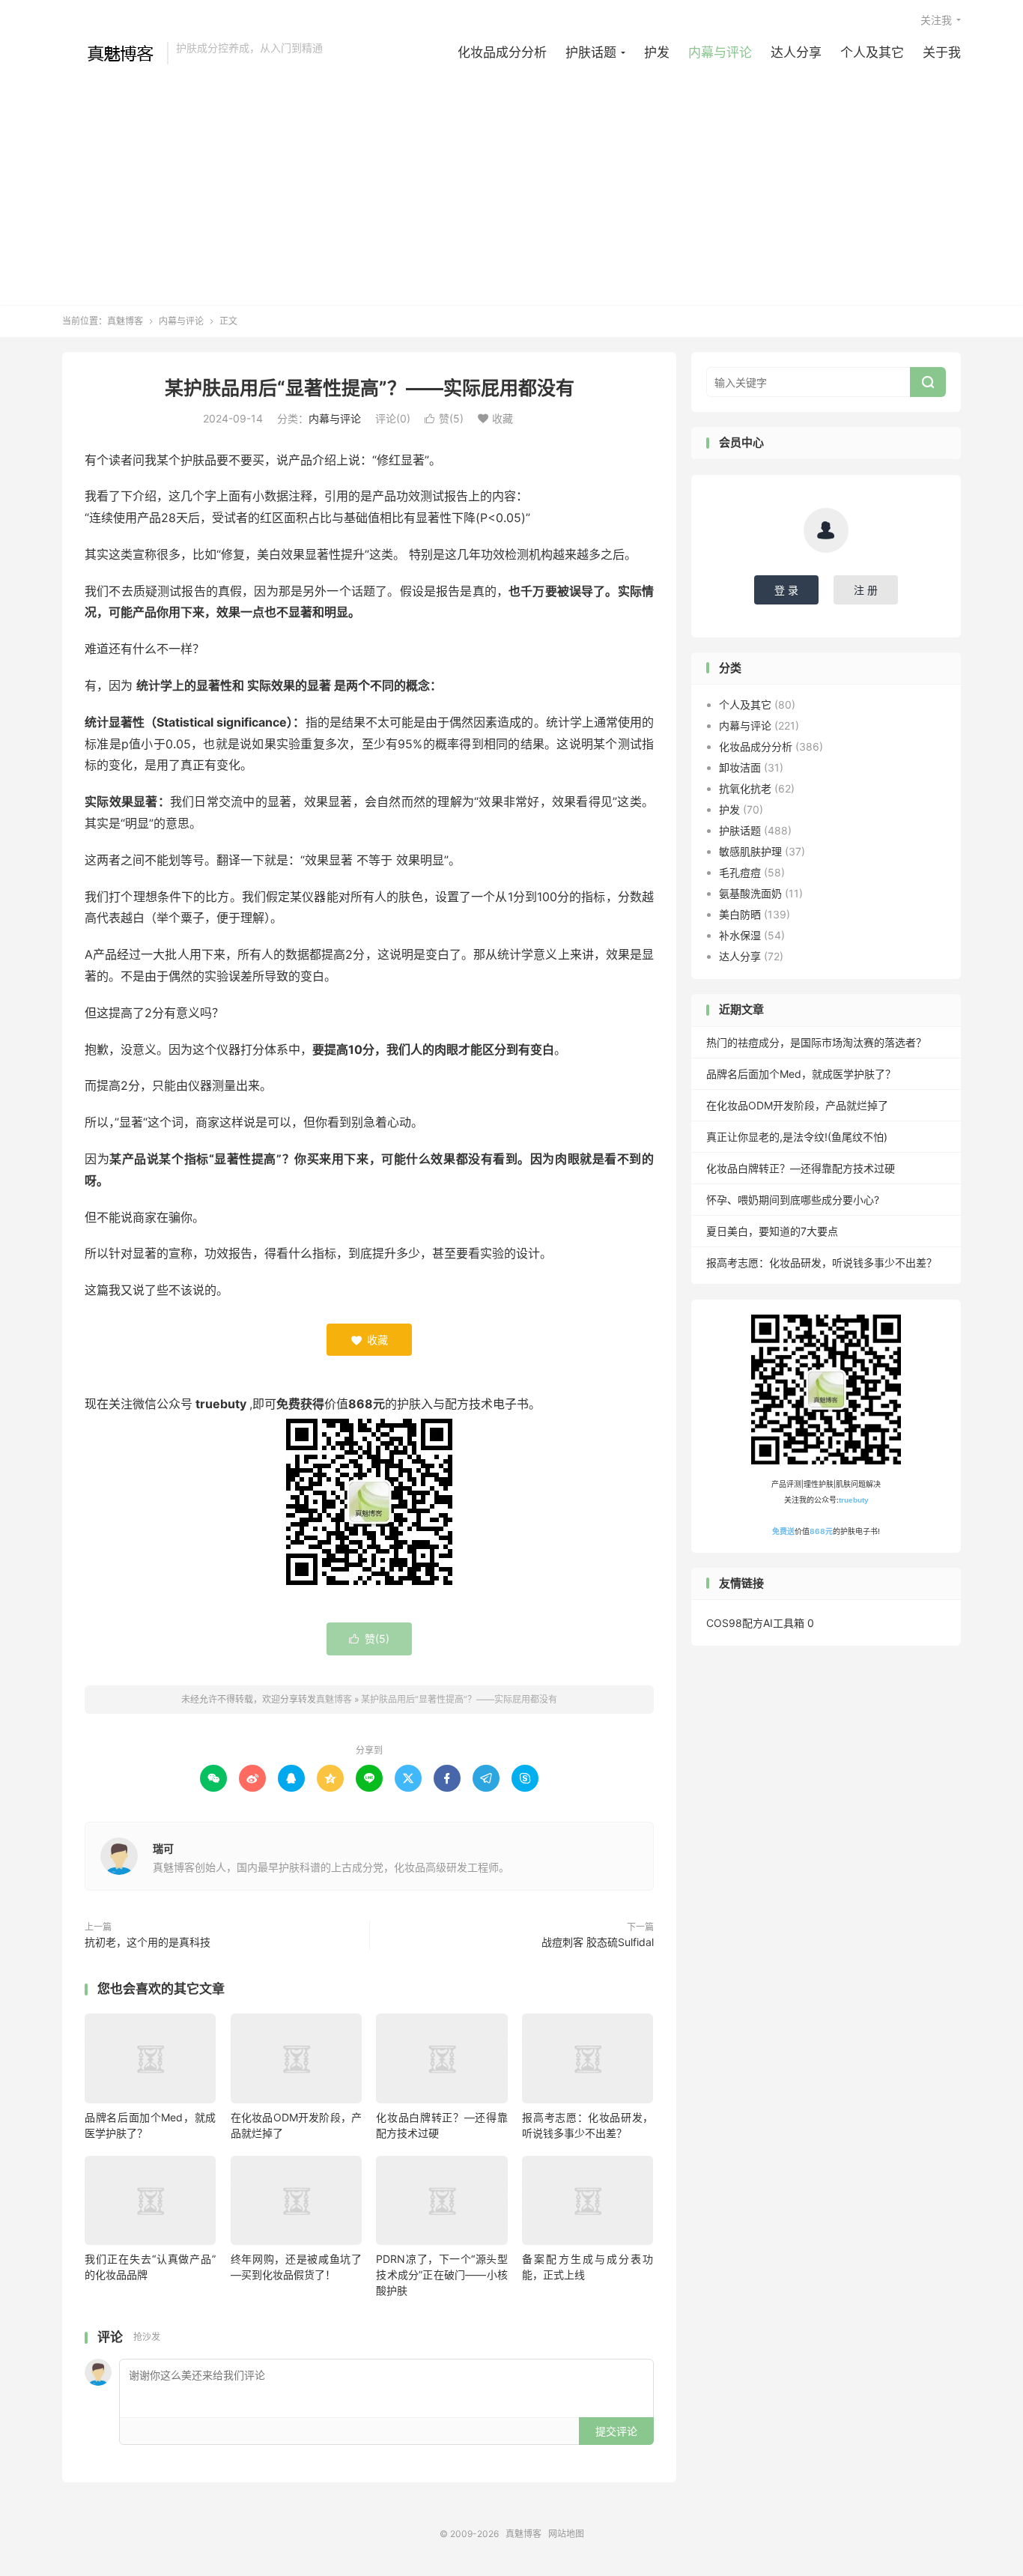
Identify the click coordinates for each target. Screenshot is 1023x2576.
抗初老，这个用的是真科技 (148, 1942)
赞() (444, 418)
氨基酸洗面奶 (750, 893)
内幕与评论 (720, 52)
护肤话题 (591, 52)
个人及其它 (872, 52)
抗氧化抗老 (745, 788)
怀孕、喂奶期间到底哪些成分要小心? (793, 1200)
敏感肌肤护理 (750, 851)
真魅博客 (111, 53)
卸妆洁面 (740, 767)
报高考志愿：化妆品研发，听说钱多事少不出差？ (822, 1263)
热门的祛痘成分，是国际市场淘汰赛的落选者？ (816, 1042)
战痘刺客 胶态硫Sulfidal (598, 1942)
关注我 (936, 20)
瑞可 (163, 1848)
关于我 (942, 52)
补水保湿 (740, 935)
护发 (657, 52)
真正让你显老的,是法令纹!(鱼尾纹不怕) (797, 1137)
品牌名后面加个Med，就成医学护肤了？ (801, 1074)
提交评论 (616, 2431)
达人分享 (796, 52)
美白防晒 (740, 914)
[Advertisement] (511, 178)
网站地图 (566, 2534)
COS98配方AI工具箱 (755, 1623)
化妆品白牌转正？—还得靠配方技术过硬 (801, 1168)
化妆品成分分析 (502, 52)
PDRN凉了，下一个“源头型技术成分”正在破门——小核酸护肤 (441, 2275)
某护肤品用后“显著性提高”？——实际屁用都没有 (370, 388)
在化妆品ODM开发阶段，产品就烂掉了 (797, 1105)
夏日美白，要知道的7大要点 (772, 1231)
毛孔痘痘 (740, 872)
